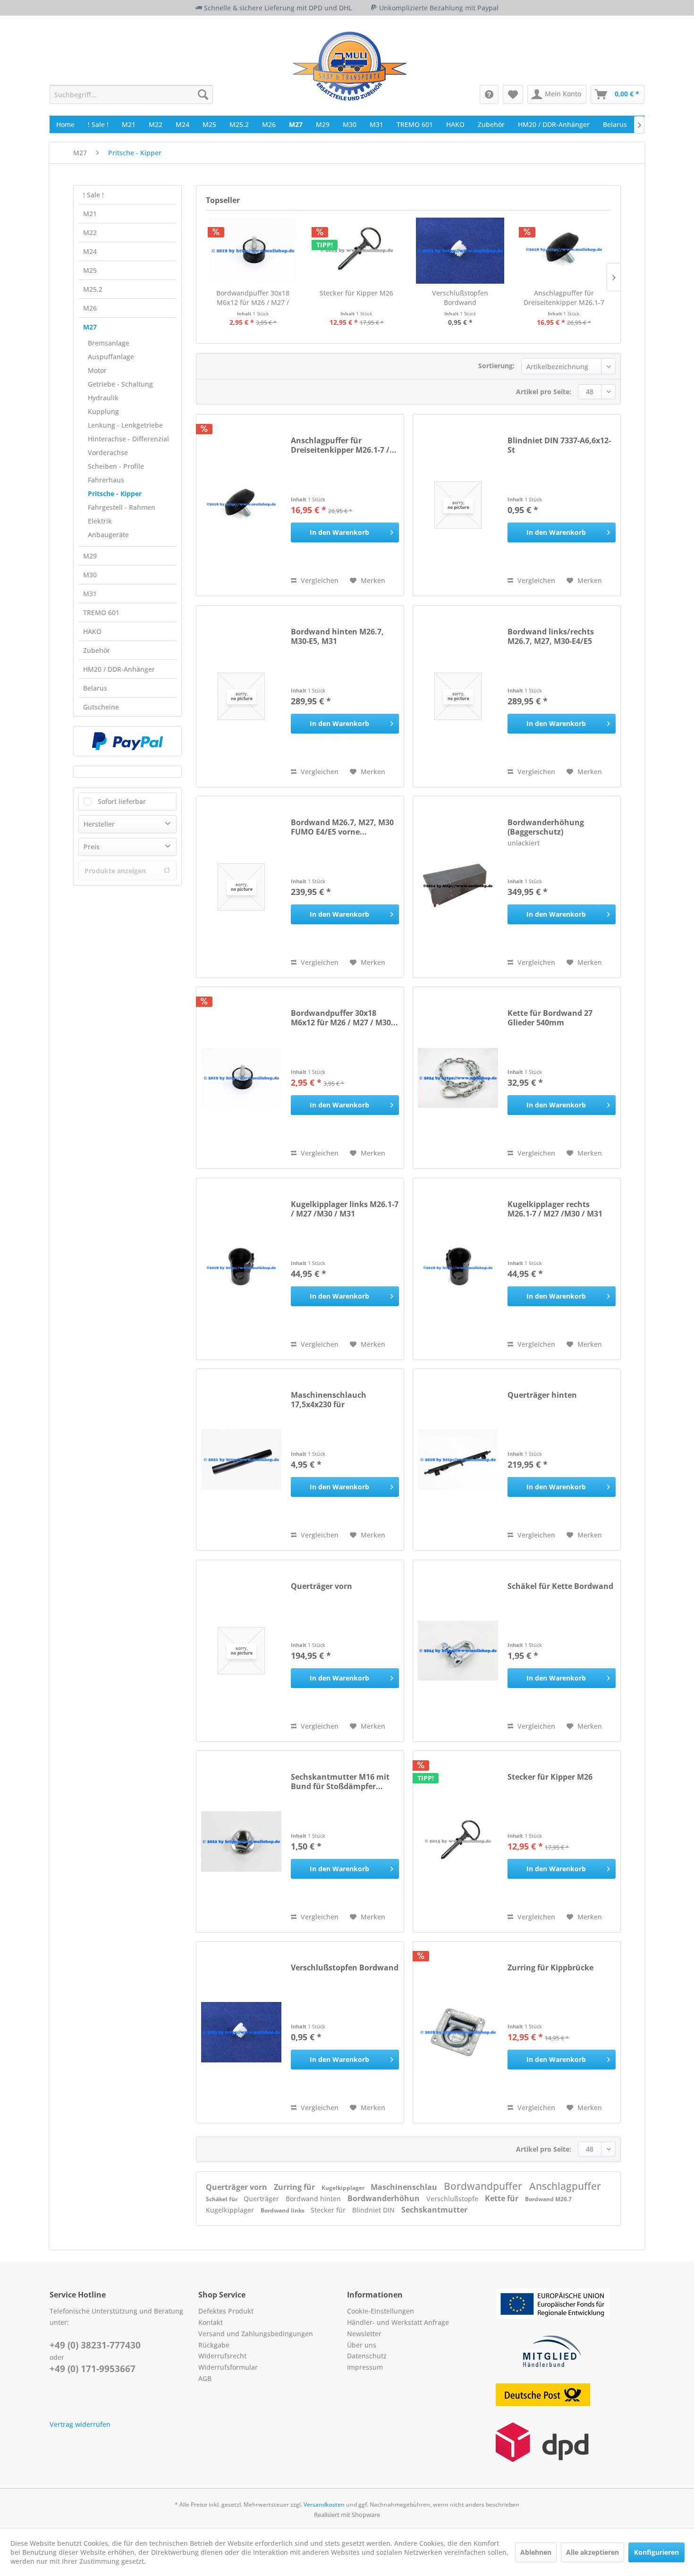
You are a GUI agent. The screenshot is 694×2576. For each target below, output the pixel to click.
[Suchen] (203, 94)
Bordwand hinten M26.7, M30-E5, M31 (337, 636)
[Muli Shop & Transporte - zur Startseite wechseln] (350, 66)
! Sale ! (93, 195)
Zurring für (295, 2187)
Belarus (95, 688)
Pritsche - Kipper (115, 494)
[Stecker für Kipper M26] (357, 251)
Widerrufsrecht (222, 2356)
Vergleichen (319, 580)
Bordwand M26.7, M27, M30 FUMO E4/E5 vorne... (342, 827)
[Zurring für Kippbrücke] (458, 2032)
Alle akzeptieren (592, 2552)
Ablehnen (536, 2552)
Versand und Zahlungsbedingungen (256, 2334)
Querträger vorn (322, 1586)
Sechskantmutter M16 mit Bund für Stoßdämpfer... (340, 1782)
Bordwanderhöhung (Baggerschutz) (546, 827)
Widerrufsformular (228, 2367)
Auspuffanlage (111, 357)
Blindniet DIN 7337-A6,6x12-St (559, 445)
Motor (97, 370)
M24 (90, 251)
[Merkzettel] (513, 94)
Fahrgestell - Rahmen (122, 507)
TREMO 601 (101, 612)
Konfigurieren (656, 2552)
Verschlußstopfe (453, 2199)
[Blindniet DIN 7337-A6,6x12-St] (458, 505)
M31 (90, 594)
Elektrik (100, 521)
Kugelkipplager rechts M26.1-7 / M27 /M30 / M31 (555, 1209)
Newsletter (364, 2334)
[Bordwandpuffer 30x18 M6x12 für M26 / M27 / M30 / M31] (253, 251)
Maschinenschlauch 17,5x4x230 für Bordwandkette (329, 1400)
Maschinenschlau (405, 2187)
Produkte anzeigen (115, 871)
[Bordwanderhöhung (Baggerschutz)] (458, 887)
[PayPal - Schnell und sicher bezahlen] (127, 741)
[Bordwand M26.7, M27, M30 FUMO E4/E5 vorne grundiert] (241, 887)
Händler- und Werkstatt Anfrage (398, 2322)
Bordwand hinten (314, 2199)
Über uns (362, 2345)
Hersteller (99, 824)
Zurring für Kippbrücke (550, 1968)
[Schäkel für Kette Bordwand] (458, 1651)
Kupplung (103, 411)
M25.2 (93, 289)
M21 (90, 214)
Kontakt (211, 2322)
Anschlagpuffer (565, 2186)
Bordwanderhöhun (385, 2198)
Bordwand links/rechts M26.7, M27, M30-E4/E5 (551, 636)
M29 (90, 556)
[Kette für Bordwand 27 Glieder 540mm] (458, 1078)
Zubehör (97, 650)
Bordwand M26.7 (548, 2199)
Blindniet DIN (374, 2210)
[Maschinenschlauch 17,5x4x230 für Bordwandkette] (241, 1460)
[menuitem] (131, 94)
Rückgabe (214, 2345)
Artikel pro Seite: (544, 392)
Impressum (365, 2367)
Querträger (262, 2199)
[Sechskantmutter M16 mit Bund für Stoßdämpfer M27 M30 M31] (241, 1841)
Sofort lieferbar (122, 801)
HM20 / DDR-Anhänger (119, 669)
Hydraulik (103, 398)
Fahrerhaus (106, 480)
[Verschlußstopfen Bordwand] (460, 251)
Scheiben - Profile (116, 466)
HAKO (92, 631)
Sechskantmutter (434, 2210)
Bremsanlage (109, 343)
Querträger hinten (542, 1395)
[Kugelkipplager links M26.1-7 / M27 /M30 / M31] (241, 1269)
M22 (90, 232)
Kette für (503, 2198)
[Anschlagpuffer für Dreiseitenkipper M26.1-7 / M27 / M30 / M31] (564, 251)
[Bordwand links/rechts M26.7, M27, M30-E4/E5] (458, 696)
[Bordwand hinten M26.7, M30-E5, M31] (241, 696)
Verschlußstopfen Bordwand (460, 298)
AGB (205, 2378)
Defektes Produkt (226, 2311)
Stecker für (329, 2210)
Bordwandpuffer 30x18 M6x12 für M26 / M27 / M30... (253, 298)
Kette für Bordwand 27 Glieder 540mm (550, 1018)
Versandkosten (324, 2504)
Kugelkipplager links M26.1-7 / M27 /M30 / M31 (345, 1209)
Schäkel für (222, 2199)
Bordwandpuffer (484, 2186)
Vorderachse (108, 452)
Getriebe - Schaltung (120, 384)
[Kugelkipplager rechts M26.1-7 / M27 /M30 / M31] (458, 1269)
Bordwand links (283, 2210)
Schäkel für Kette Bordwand (560, 1586)
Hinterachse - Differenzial (128, 439)
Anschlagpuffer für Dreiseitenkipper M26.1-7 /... (564, 298)
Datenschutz (367, 2356)
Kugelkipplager (344, 2188)
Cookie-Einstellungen (381, 2311)
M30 (90, 575)
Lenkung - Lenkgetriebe (125, 425)
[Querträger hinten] (458, 1460)
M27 (90, 327)
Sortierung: (496, 366)
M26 (90, 308)
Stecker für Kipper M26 (356, 293)
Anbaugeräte (108, 535)
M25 (90, 270)
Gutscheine (101, 707)
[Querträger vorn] (241, 1651)
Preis (92, 847)
